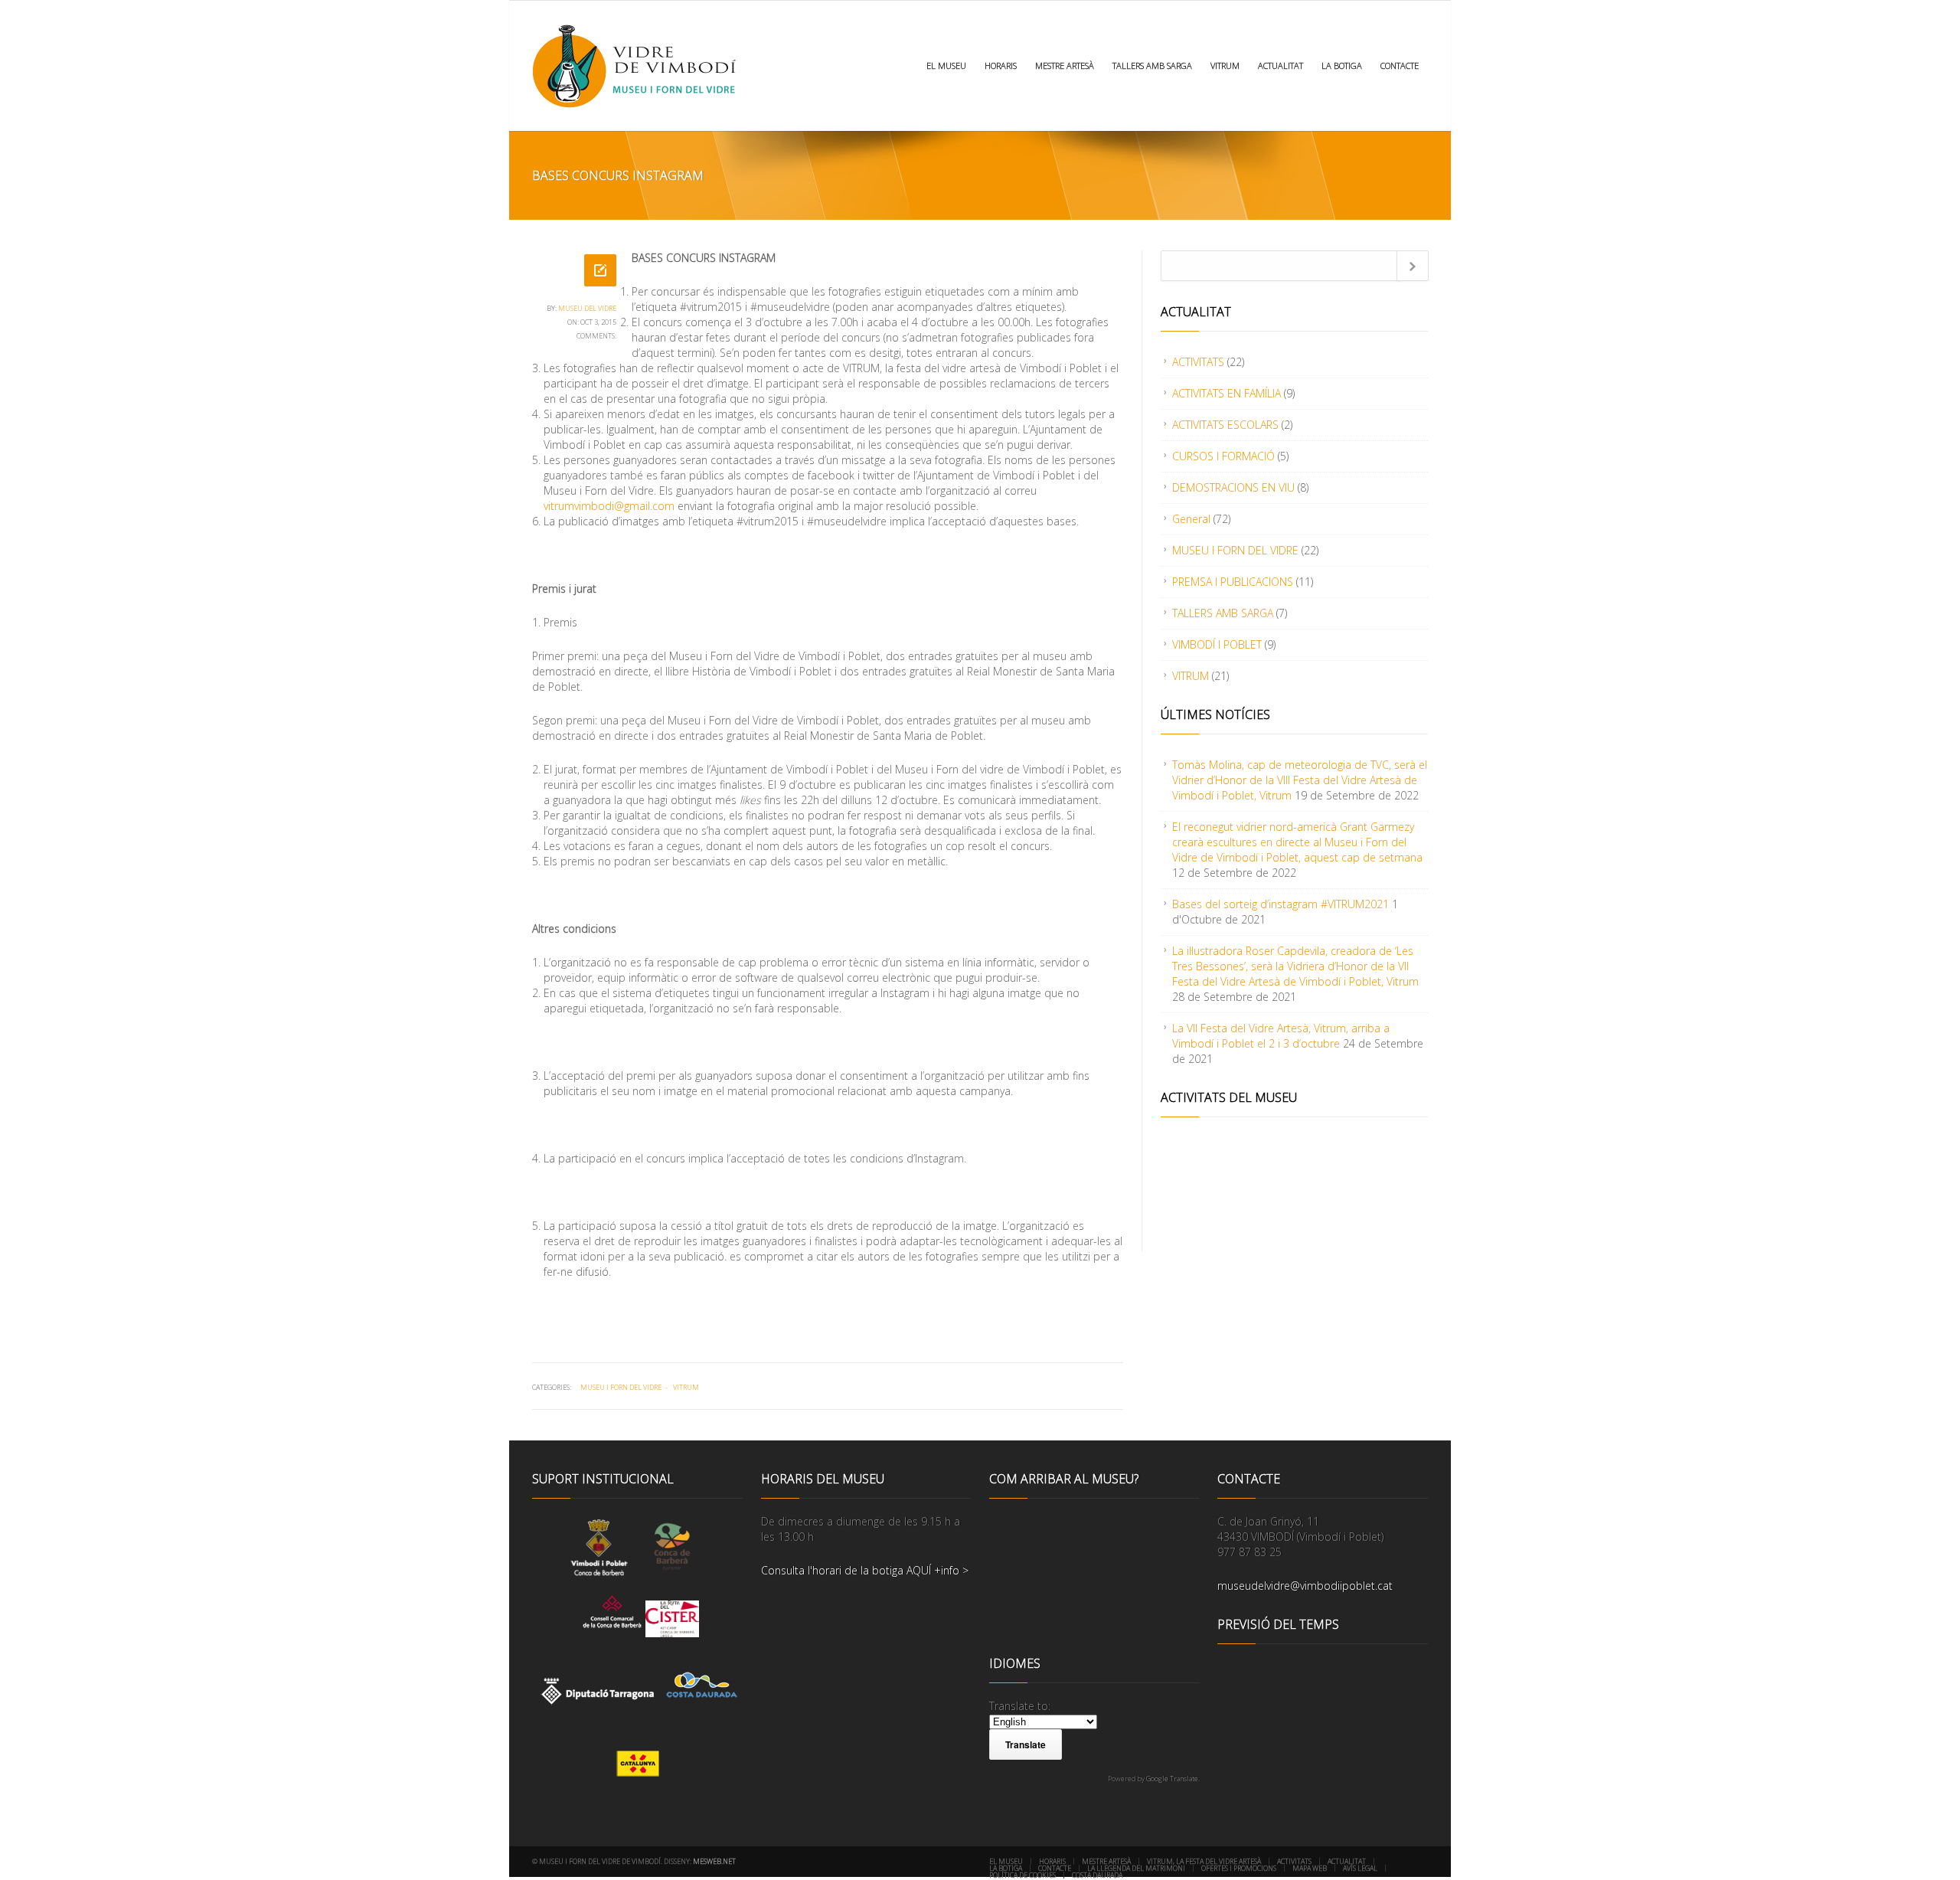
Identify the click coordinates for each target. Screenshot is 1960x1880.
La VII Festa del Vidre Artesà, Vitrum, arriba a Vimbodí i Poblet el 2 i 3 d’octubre (1281, 1036)
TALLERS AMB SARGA (1152, 65)
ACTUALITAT (1281, 65)
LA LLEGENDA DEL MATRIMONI (1136, 1868)
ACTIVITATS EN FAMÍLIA (1227, 393)
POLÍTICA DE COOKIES (1022, 1875)
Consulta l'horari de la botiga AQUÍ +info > (865, 1570)
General (1191, 519)
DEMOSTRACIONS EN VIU (1233, 487)
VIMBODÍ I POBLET (1217, 644)
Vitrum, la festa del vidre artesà (1204, 1861)
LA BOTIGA (1342, 65)
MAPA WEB (1310, 1868)
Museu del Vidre (587, 308)
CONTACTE (1400, 65)
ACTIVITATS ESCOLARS (1225, 425)
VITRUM (1225, 65)
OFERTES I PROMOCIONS (1239, 1868)
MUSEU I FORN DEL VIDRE (621, 1387)
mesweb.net (714, 1861)
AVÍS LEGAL (1360, 1868)
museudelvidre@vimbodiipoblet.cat (1305, 1586)
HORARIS (1001, 65)
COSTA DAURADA (1097, 1875)
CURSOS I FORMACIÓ (1223, 456)
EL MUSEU (946, 65)
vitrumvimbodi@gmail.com (609, 506)
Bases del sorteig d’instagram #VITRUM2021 (1281, 904)
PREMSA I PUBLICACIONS (1233, 582)
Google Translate (1172, 1779)
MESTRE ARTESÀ (1065, 65)
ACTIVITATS (1198, 362)
